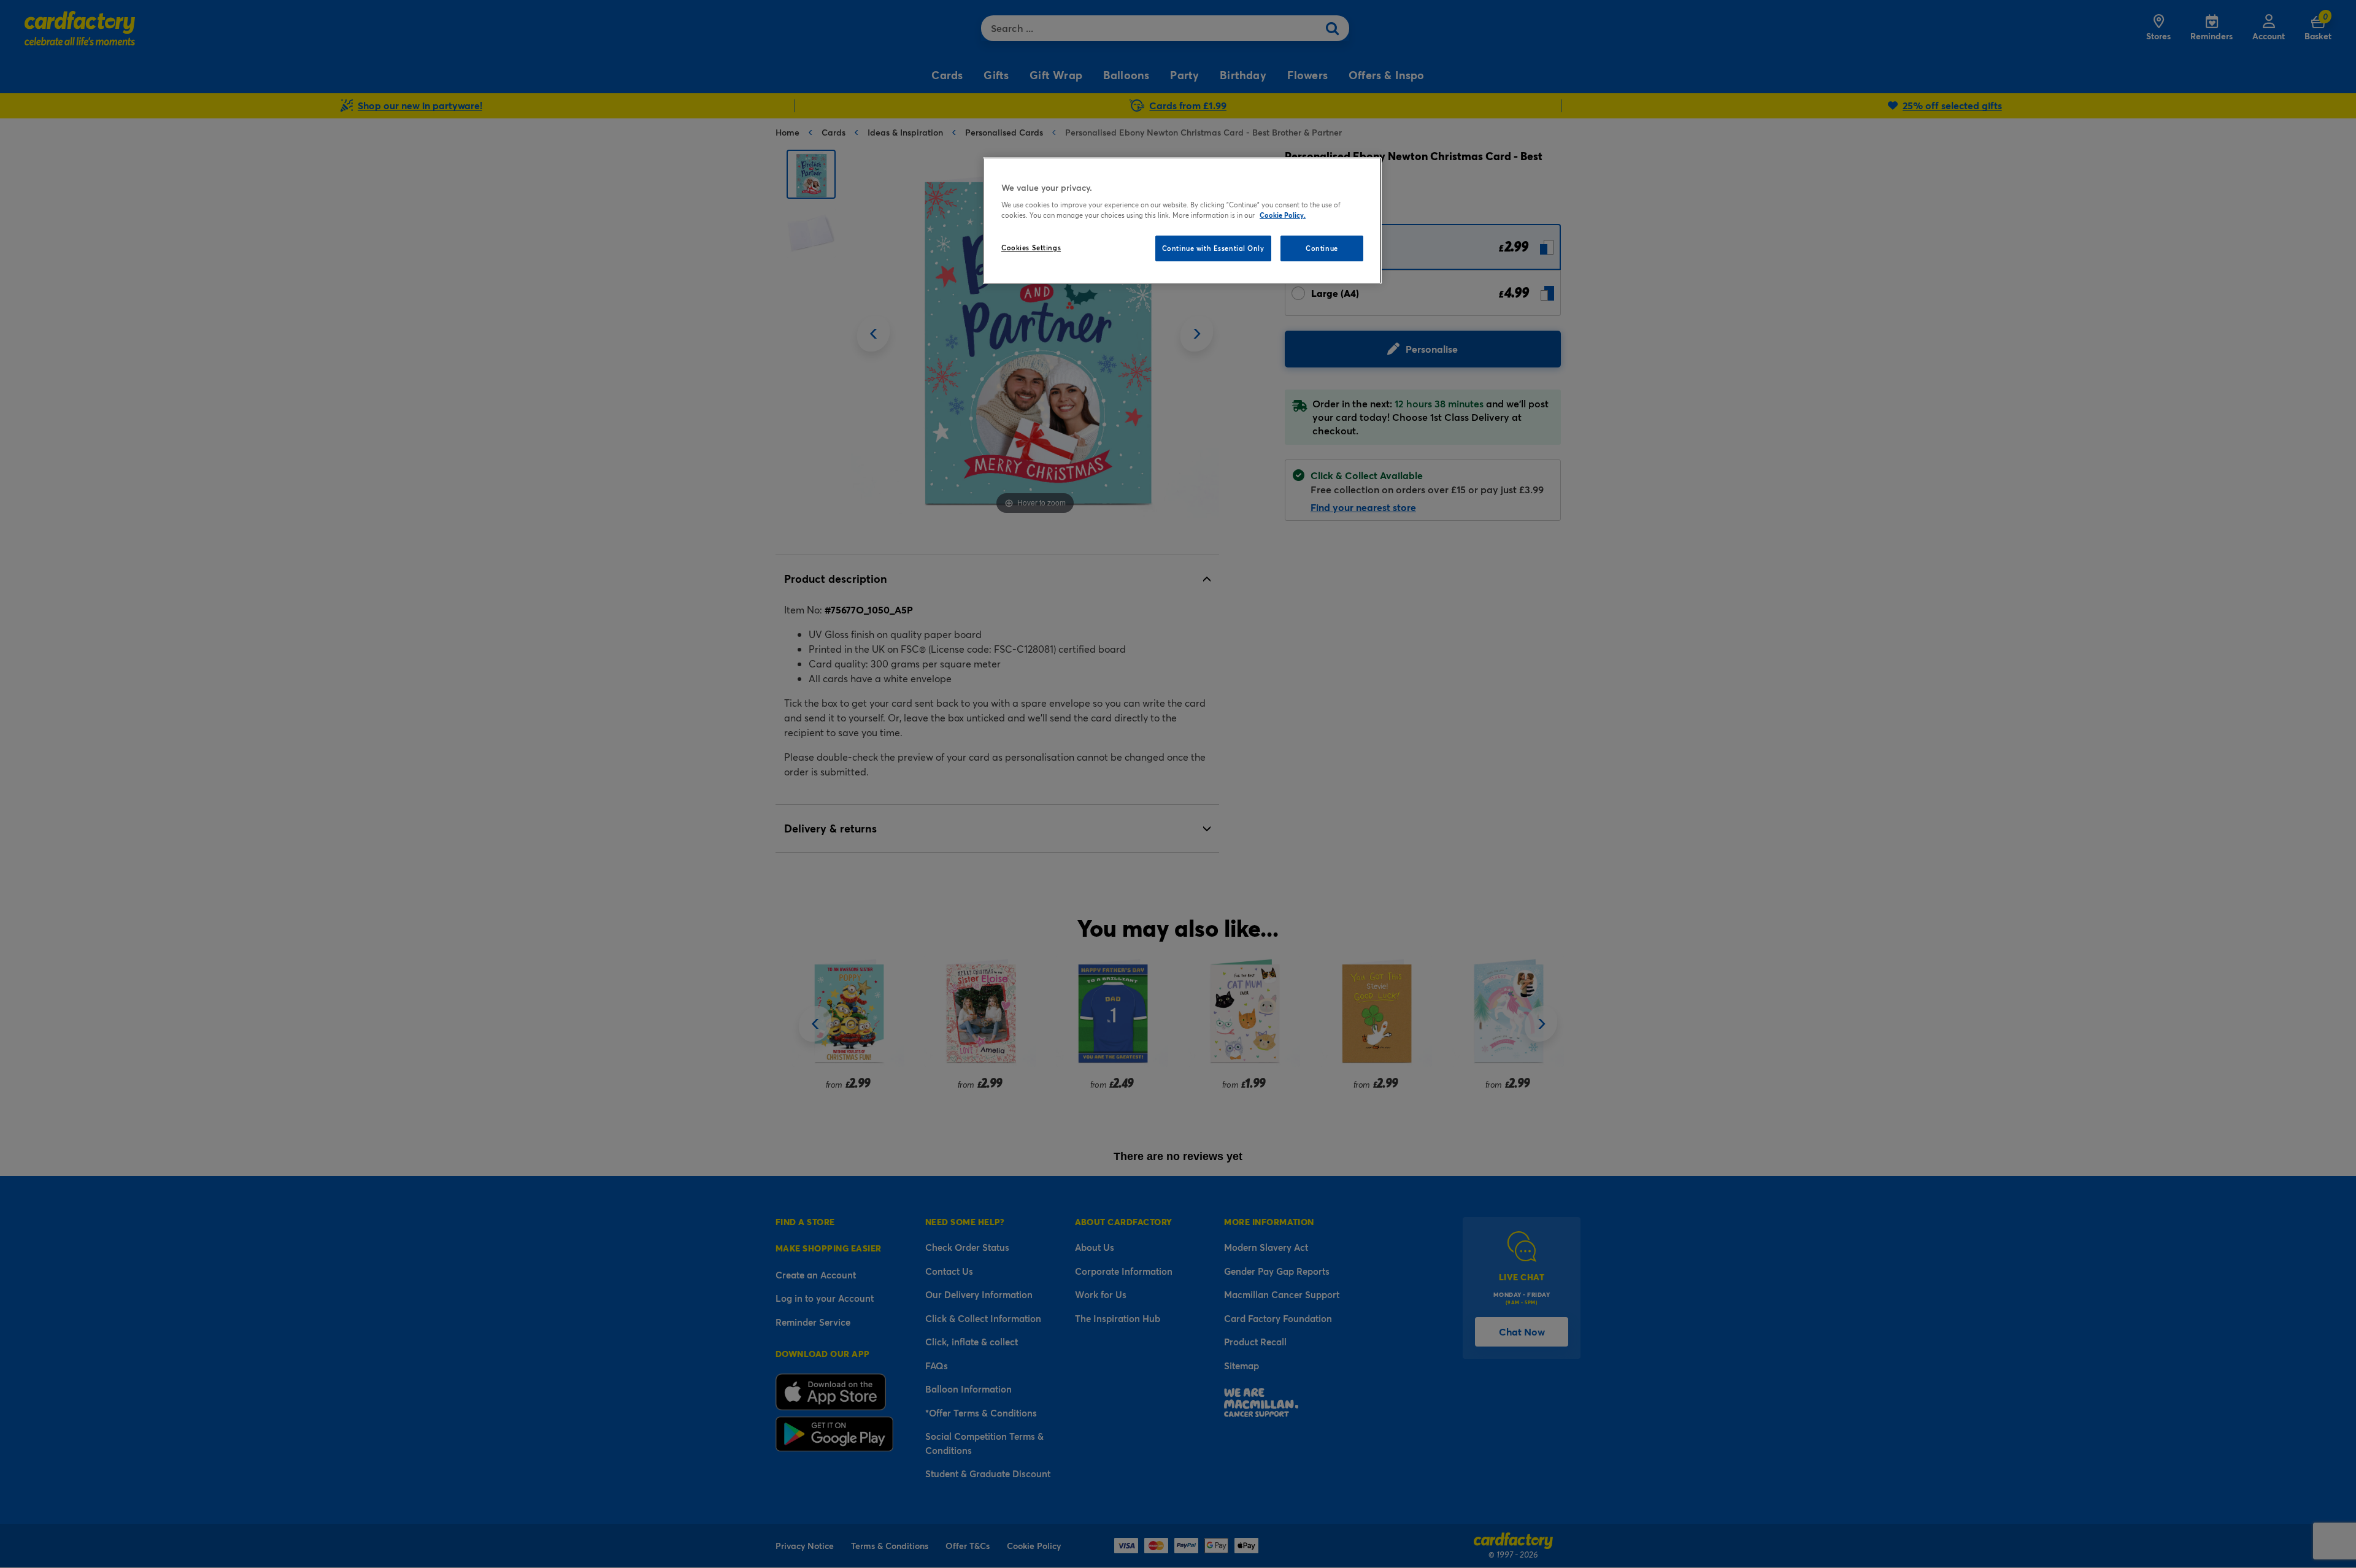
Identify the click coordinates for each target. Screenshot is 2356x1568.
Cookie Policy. (1283, 215)
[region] (1182, 221)
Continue (1322, 248)
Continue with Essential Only (1213, 248)
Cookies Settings (1031, 248)
